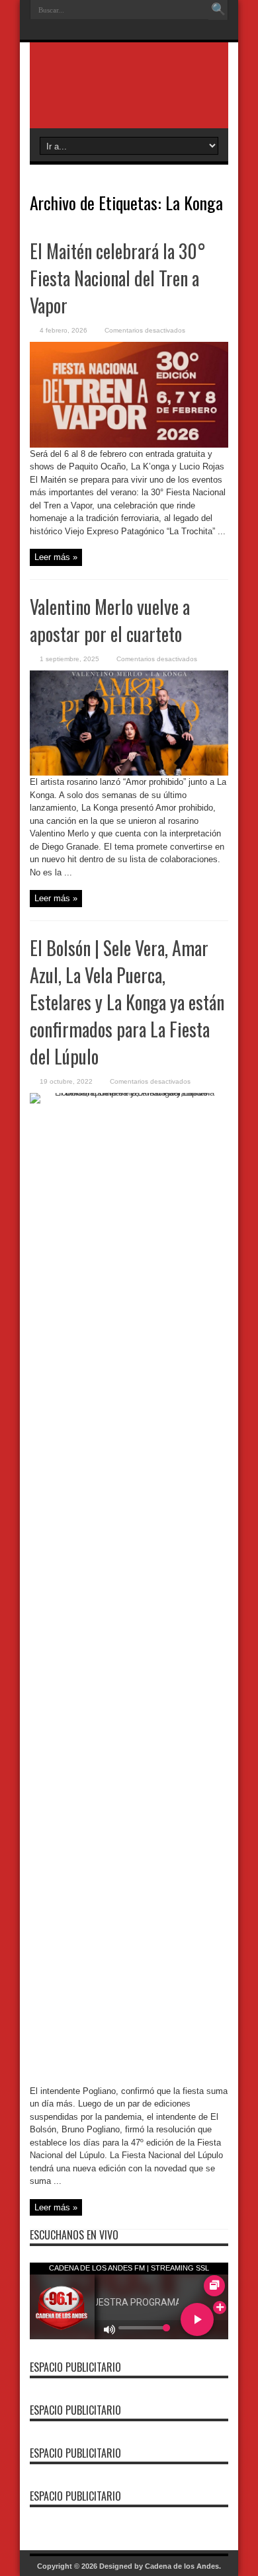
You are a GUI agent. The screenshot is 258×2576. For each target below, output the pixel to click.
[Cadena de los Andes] (129, 95)
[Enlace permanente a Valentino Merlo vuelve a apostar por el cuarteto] (129, 773)
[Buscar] (218, 10)
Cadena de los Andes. (183, 2566)
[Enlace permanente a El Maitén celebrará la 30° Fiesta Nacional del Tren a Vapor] (129, 445)
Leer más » (56, 557)
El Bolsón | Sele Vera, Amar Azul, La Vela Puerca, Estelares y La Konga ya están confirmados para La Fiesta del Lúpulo (127, 1002)
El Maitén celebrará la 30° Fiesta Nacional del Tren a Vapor (118, 278)
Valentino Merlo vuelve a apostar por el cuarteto (110, 620)
